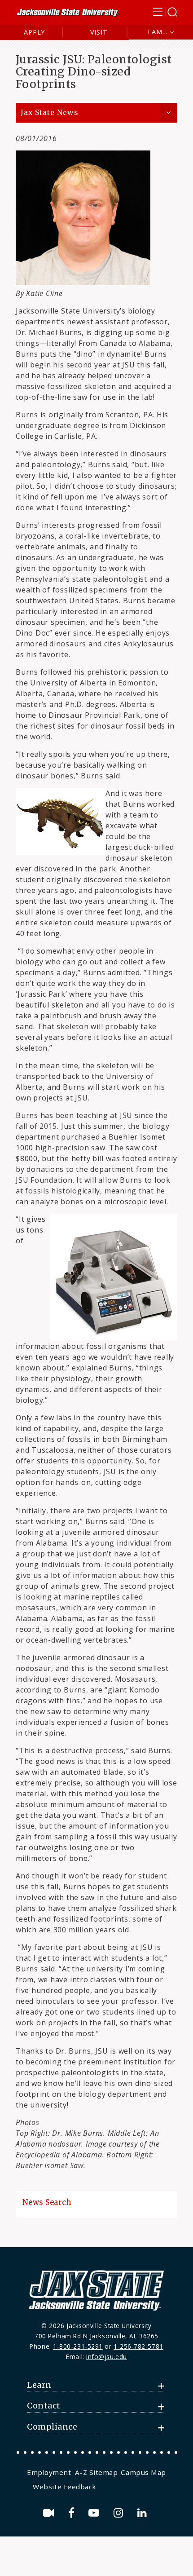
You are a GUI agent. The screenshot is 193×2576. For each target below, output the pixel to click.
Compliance (52, 2427)
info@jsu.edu (107, 2357)
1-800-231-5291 (78, 2346)
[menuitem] (50, 2472)
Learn (39, 2385)
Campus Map (143, 2472)
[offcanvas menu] (165, 12)
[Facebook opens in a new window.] (73, 2513)
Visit (99, 32)
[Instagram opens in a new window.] (120, 2513)
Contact (44, 2406)
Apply (34, 32)
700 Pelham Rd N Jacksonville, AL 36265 (96, 2336)
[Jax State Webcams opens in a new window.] (50, 2513)
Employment (49, 2472)
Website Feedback (65, 2487)
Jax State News (49, 113)
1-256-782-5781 (138, 2346)
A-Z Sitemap (96, 2472)
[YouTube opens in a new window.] (95, 2513)
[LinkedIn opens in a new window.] (144, 2513)
